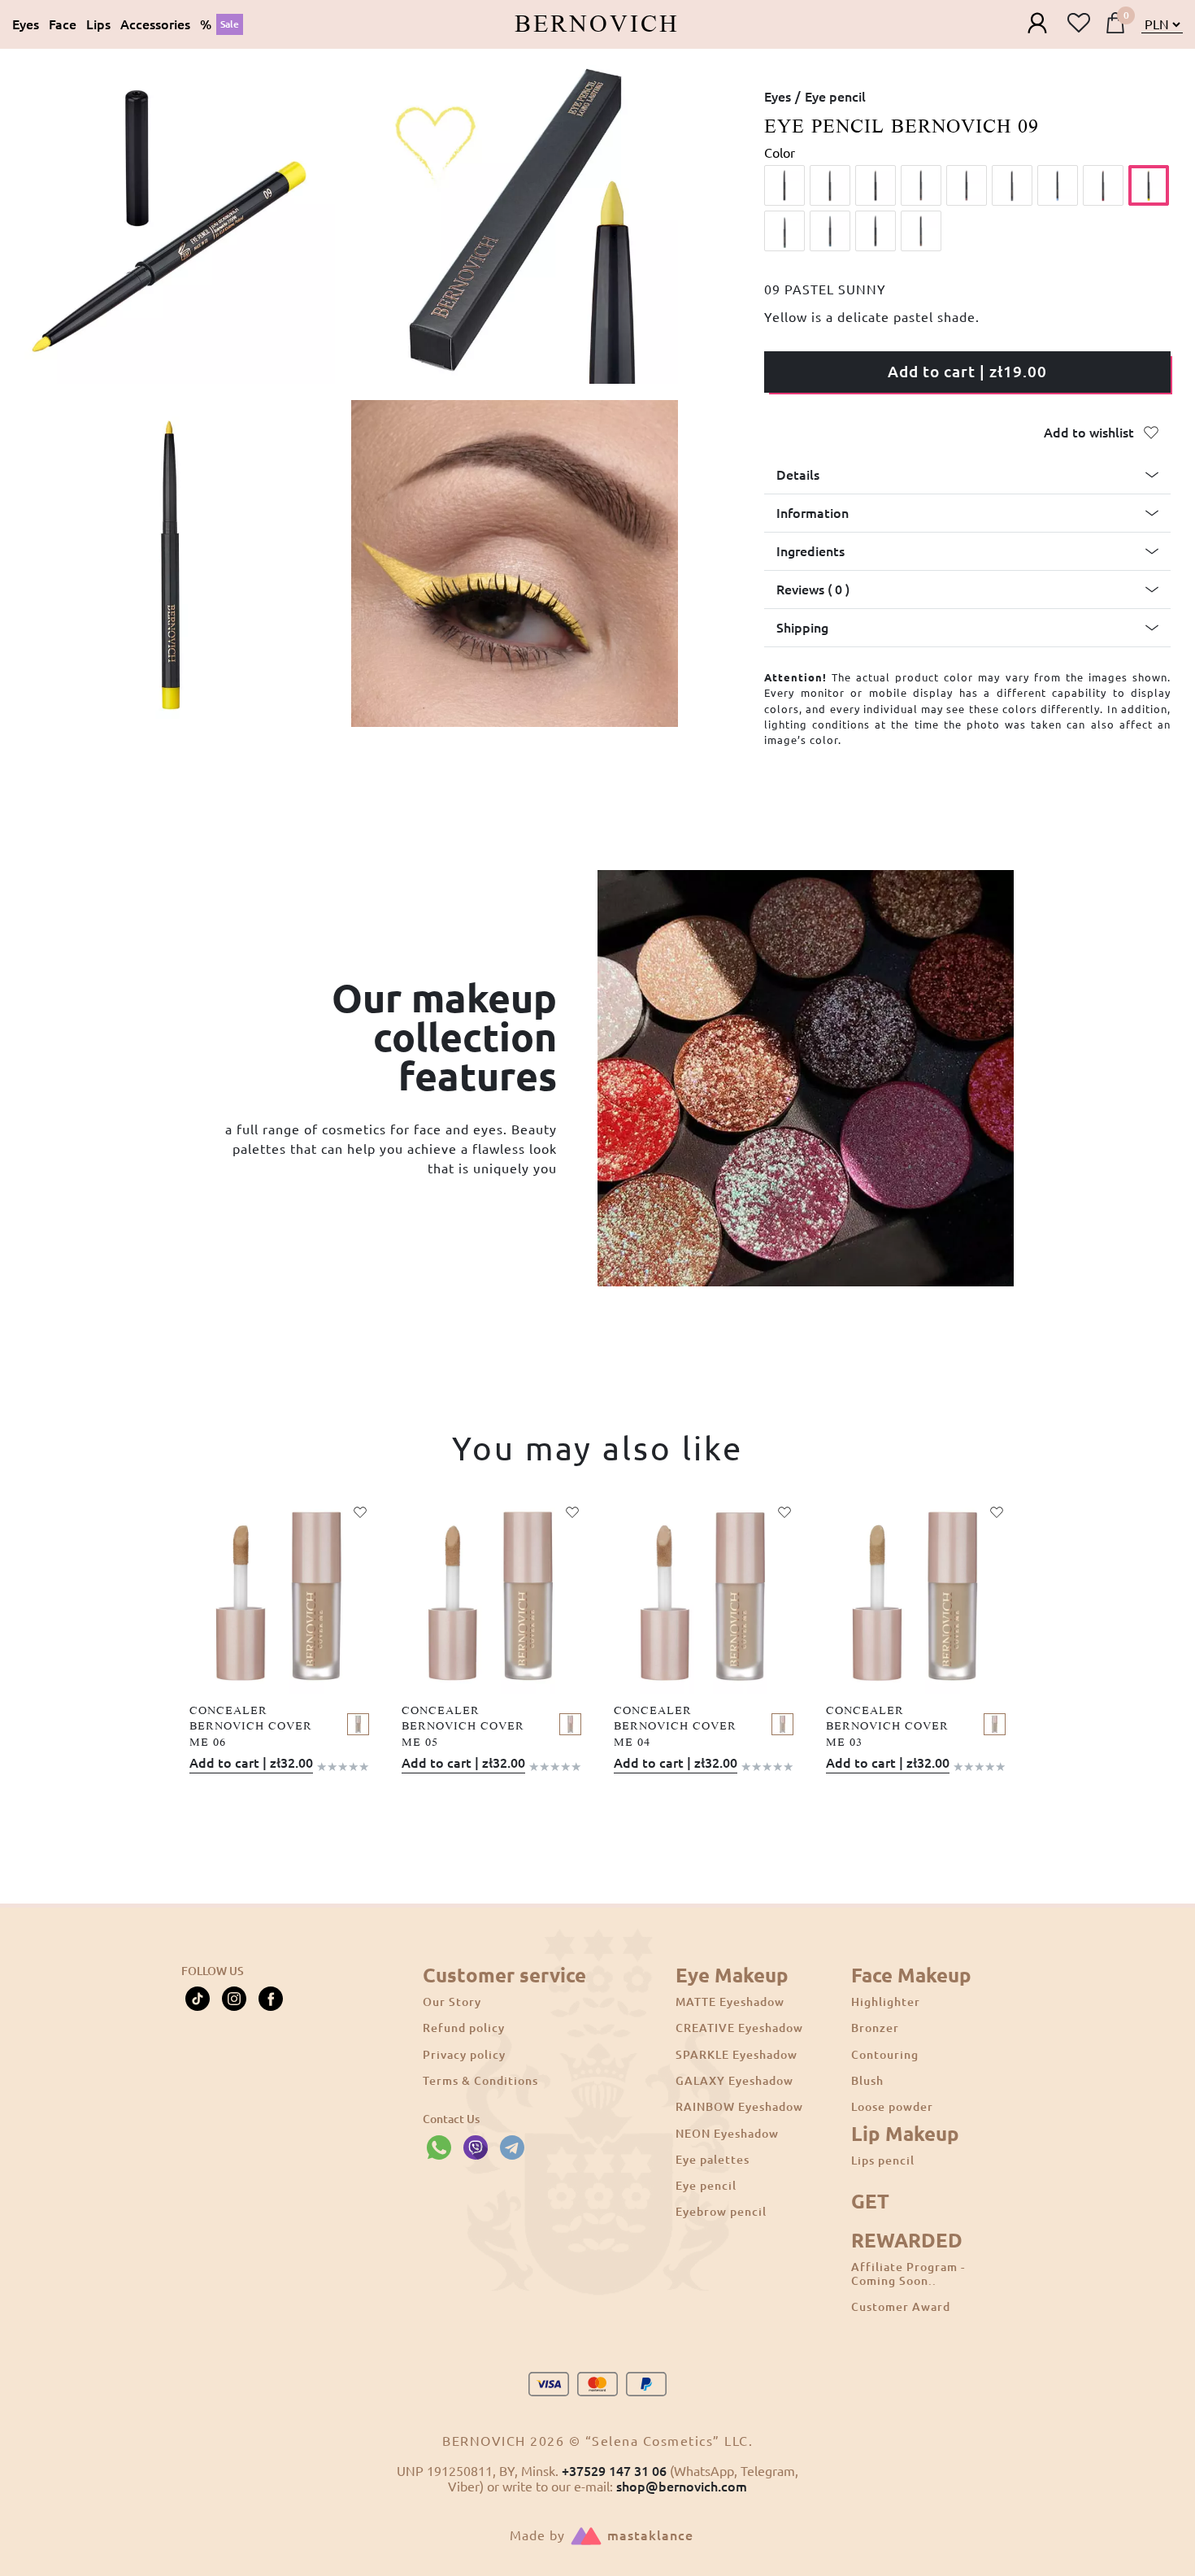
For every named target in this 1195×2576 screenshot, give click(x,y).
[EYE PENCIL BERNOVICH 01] (784, 185)
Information (813, 513)
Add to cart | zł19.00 (967, 372)
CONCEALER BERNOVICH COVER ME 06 (251, 1726)
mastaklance (650, 2535)
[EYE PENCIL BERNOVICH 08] (1103, 185)
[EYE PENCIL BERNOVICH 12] (876, 231)
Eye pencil (835, 97)
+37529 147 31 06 (614, 2471)
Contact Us (451, 2119)
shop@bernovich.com (682, 2487)
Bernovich (597, 24)
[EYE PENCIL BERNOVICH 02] (830, 185)
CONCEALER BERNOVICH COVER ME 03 (887, 1726)
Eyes (778, 97)
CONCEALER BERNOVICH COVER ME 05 (463, 1726)
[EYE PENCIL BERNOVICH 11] (830, 231)
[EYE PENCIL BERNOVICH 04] (921, 185)
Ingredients (810, 551)
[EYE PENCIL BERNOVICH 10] (784, 231)
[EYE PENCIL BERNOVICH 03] (876, 185)
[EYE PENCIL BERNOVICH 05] (967, 185)
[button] (967, 475)
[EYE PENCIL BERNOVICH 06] (1012, 185)
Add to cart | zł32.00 (251, 1763)
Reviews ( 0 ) (813, 590)
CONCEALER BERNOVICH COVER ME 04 (675, 1726)
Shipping (802, 628)
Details (798, 475)
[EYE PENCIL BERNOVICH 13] (921, 231)
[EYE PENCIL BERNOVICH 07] (1058, 185)
